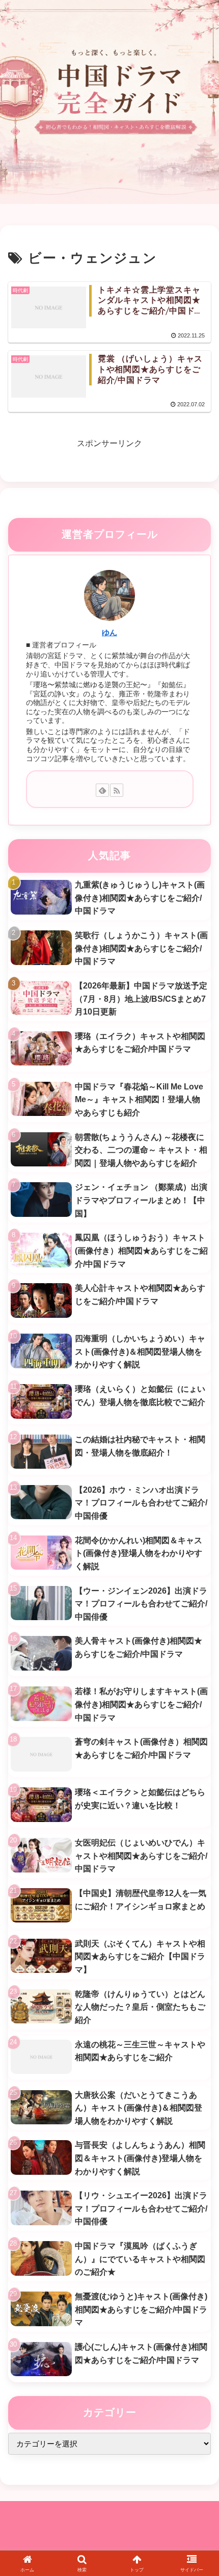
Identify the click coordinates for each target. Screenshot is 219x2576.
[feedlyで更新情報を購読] (102, 790)
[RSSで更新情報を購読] (117, 790)
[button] (198, 1737)
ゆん (109, 633)
